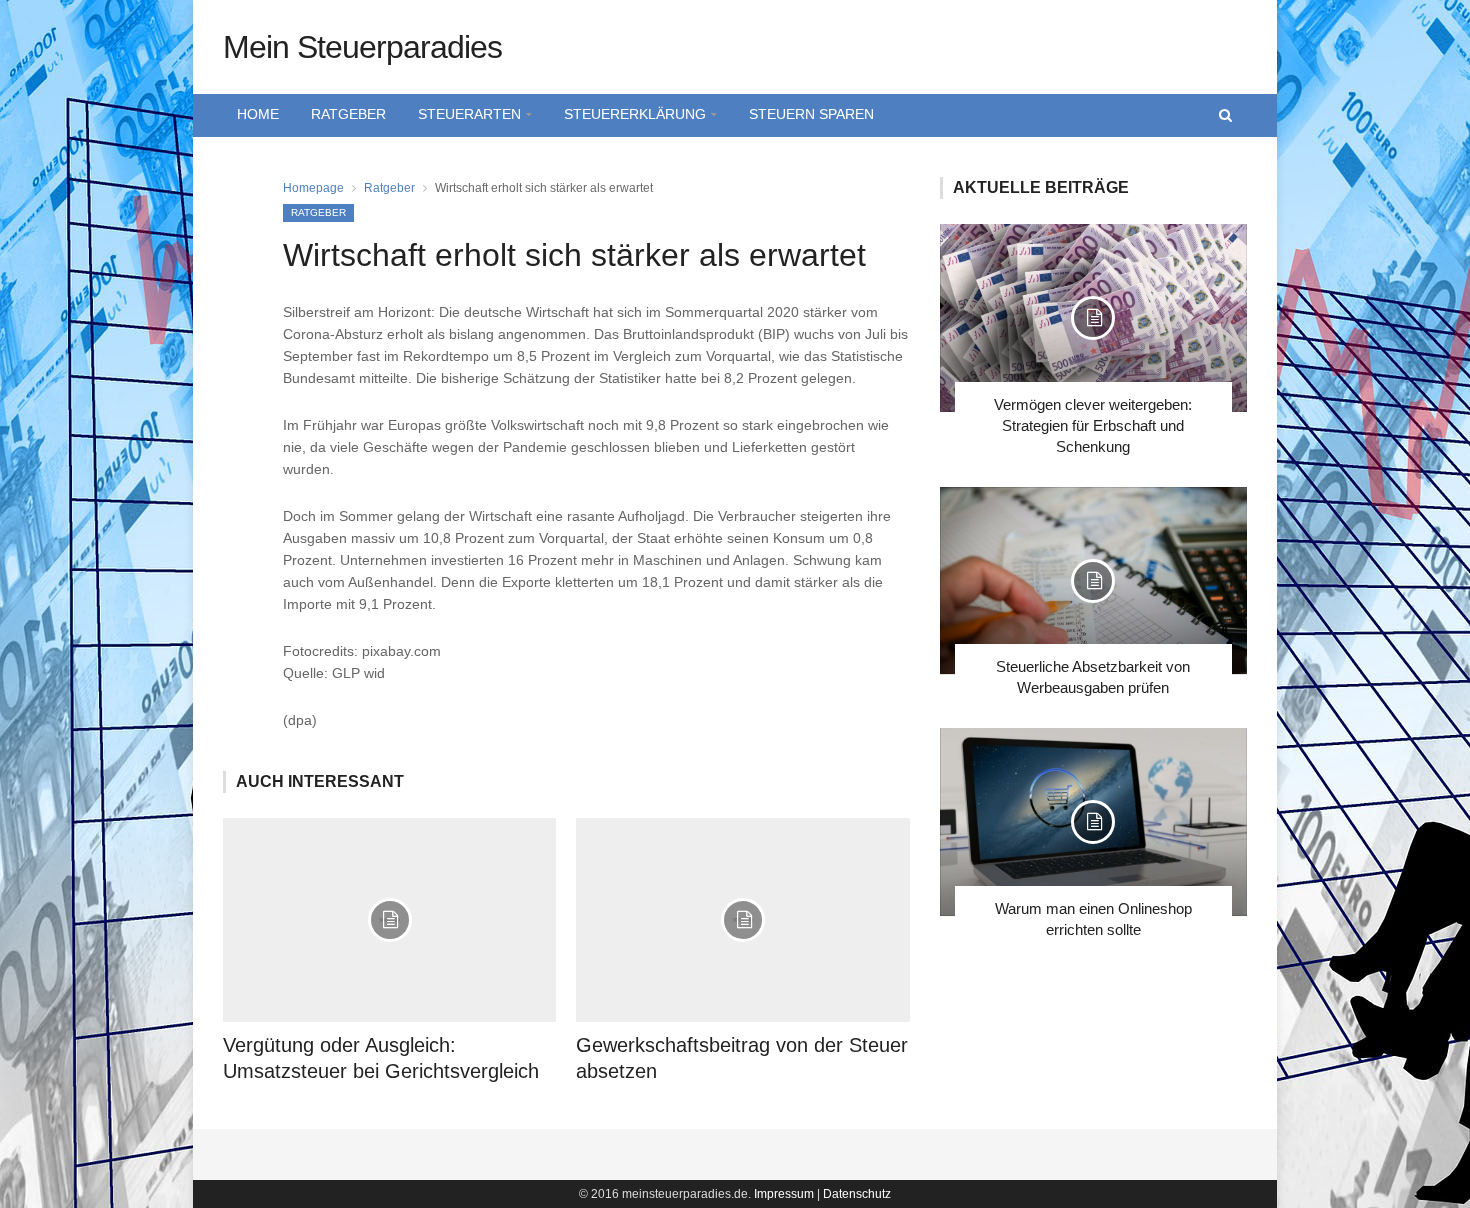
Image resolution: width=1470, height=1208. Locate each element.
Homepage (313, 188)
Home (258, 114)
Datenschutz (857, 1194)
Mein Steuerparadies (362, 47)
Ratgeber (348, 114)
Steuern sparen (811, 114)
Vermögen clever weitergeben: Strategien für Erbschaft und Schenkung (1093, 425)
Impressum (784, 1194)
